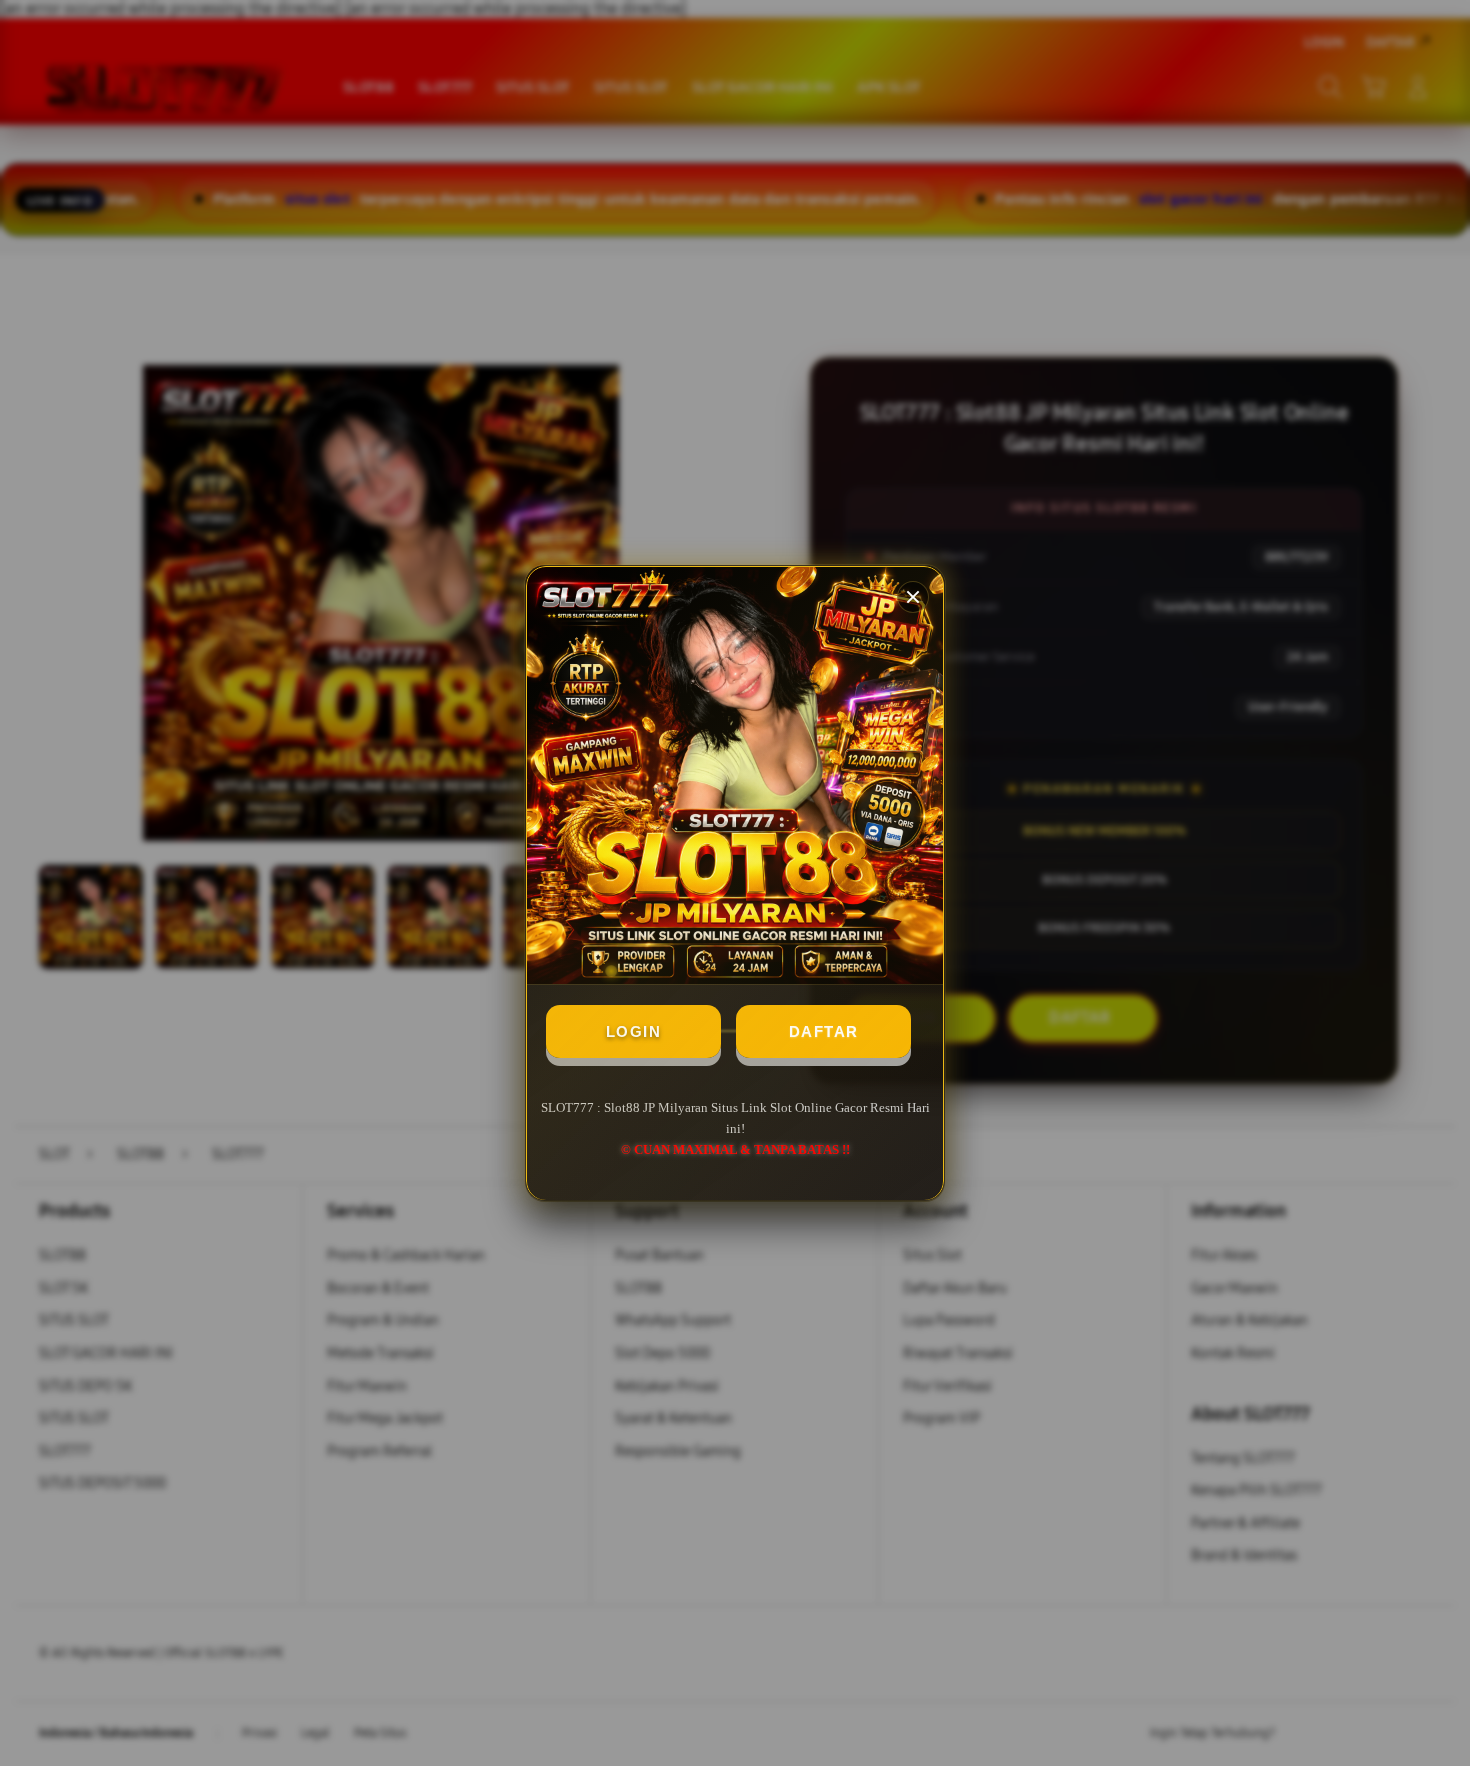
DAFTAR (824, 1031)
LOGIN (634, 1031)
